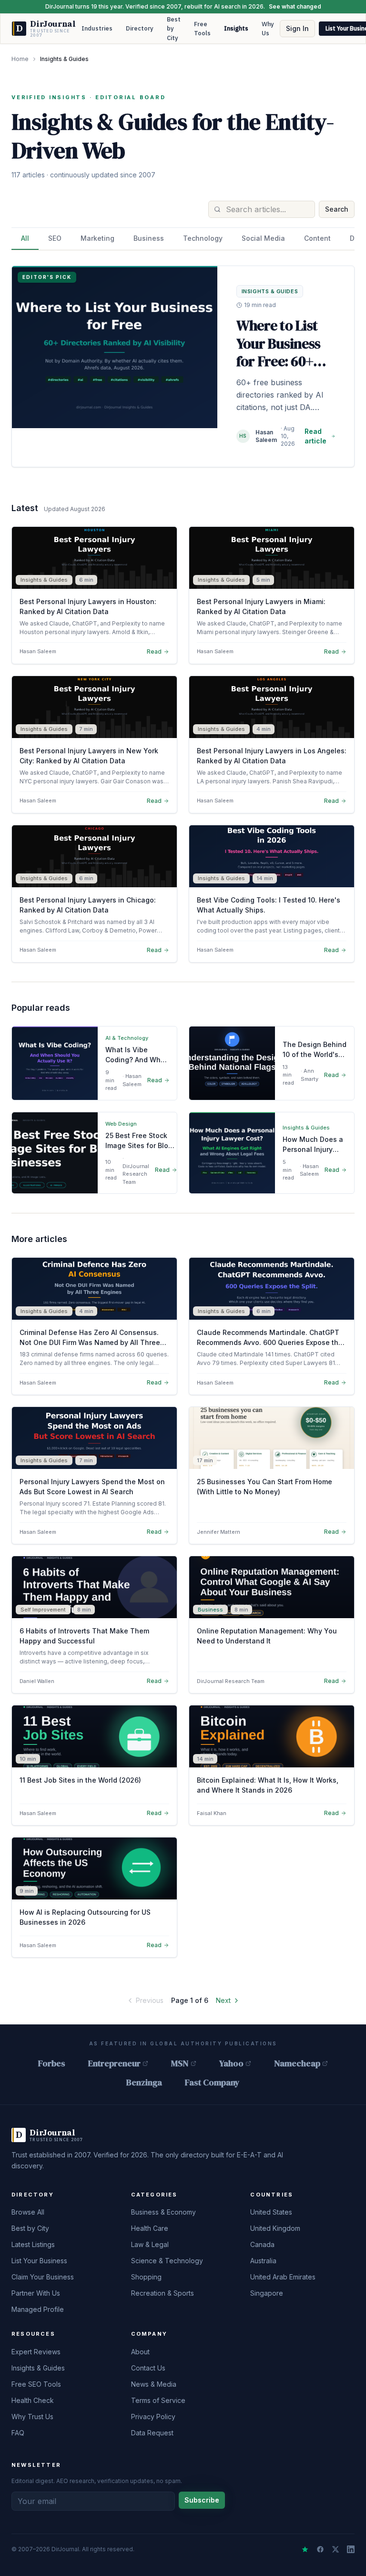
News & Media (154, 2384)
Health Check (33, 2400)
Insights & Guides (38, 2368)
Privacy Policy (153, 2417)
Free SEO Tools (36, 2384)
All (25, 238)
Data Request (152, 2433)
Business (149, 238)
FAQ (18, 2433)
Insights (236, 28)
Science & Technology (167, 2261)
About (140, 2352)
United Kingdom (275, 2228)
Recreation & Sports (163, 2293)
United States (271, 2212)
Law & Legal (150, 2244)
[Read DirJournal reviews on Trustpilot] (305, 2549)
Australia (263, 2261)
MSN (180, 2063)
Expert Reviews (36, 2352)
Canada (262, 2244)
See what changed (295, 6)
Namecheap (297, 2063)
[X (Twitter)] (335, 2549)
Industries (97, 28)
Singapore (267, 2293)
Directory (140, 28)
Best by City (174, 29)
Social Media (263, 238)
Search (337, 209)
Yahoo (231, 2063)
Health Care (150, 2228)
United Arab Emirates (283, 2277)
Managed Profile (38, 2309)
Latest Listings (33, 2244)
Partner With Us (36, 2293)
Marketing (97, 238)
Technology (203, 238)
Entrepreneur (114, 2063)
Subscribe (202, 2500)
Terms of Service (158, 2400)
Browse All (28, 2212)
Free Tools (202, 29)
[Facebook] (320, 2549)
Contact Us (148, 2368)
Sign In (297, 28)
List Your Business (39, 2261)
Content (317, 238)
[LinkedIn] (351, 2549)
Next (223, 2000)
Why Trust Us (32, 2417)
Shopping (146, 2277)
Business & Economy (163, 2212)
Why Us (268, 29)
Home (20, 59)
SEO (55, 238)
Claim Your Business (43, 2277)
